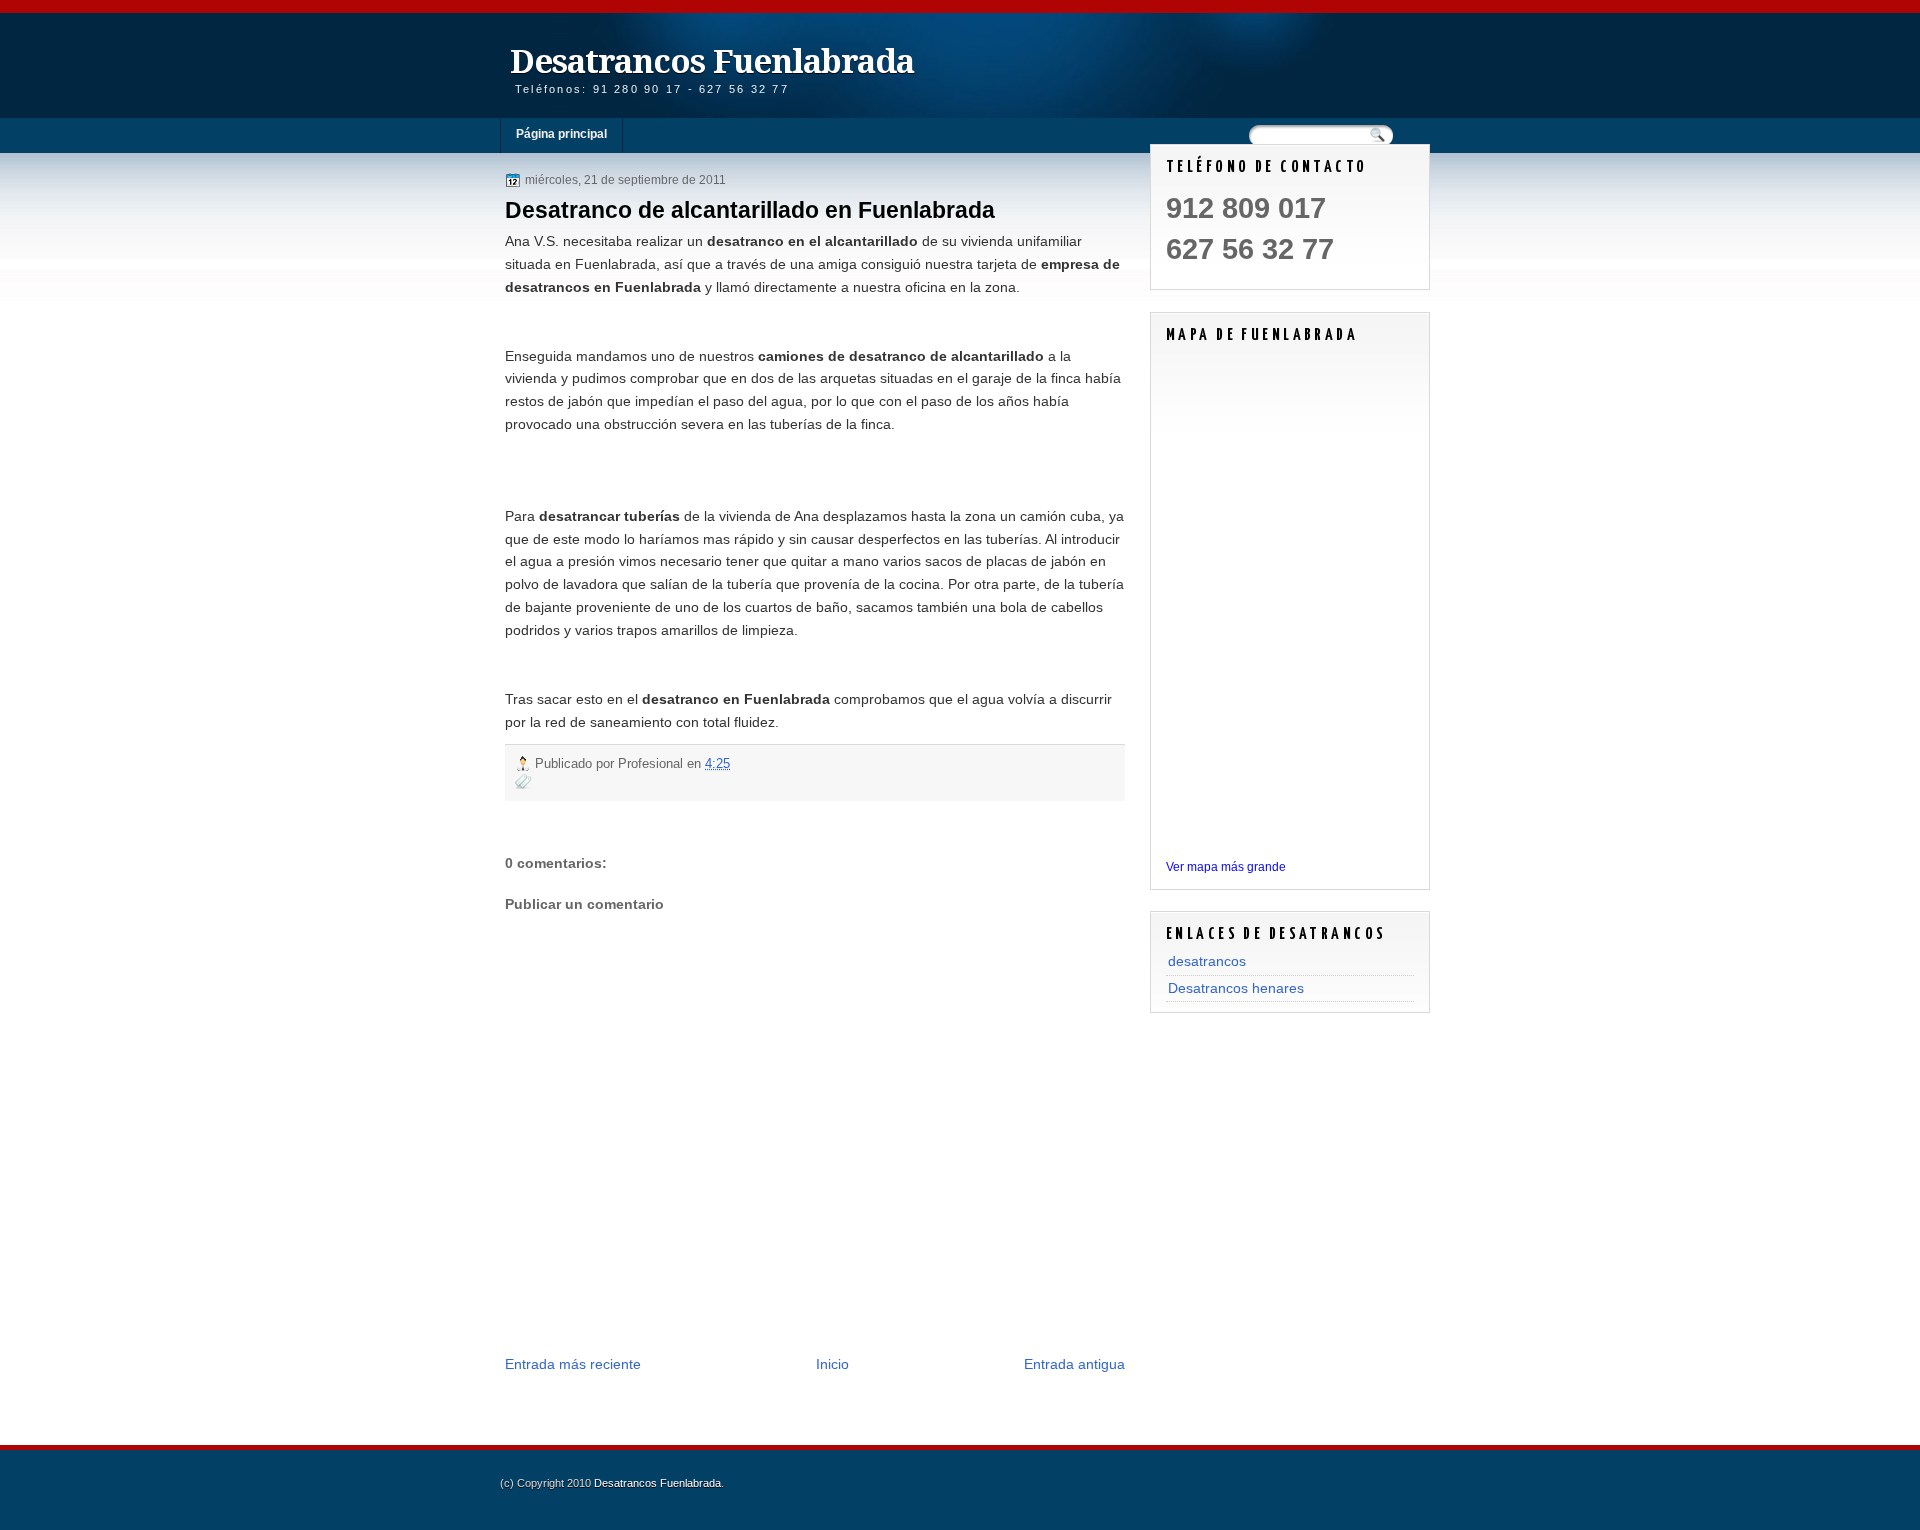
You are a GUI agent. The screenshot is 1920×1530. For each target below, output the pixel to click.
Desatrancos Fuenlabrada (712, 61)
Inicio (832, 1364)
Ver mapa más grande (1226, 867)
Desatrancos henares (1236, 988)
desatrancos (1207, 961)
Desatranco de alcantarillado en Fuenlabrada (750, 210)
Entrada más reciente (573, 1364)
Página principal (561, 134)
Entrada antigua (1074, 1364)
